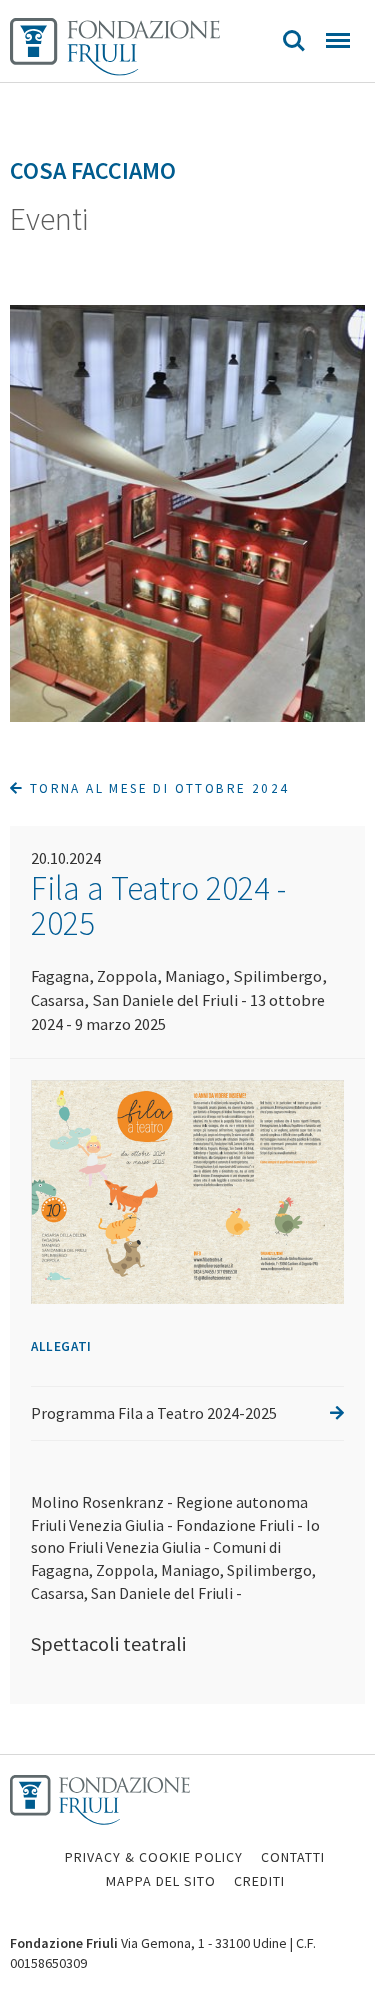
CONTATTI (293, 1857)
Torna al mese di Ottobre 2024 (156, 788)
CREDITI (259, 1881)
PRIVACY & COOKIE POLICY (154, 1857)
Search (294, 41)
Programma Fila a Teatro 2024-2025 (154, 1413)
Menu (338, 41)
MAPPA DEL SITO (161, 1881)
